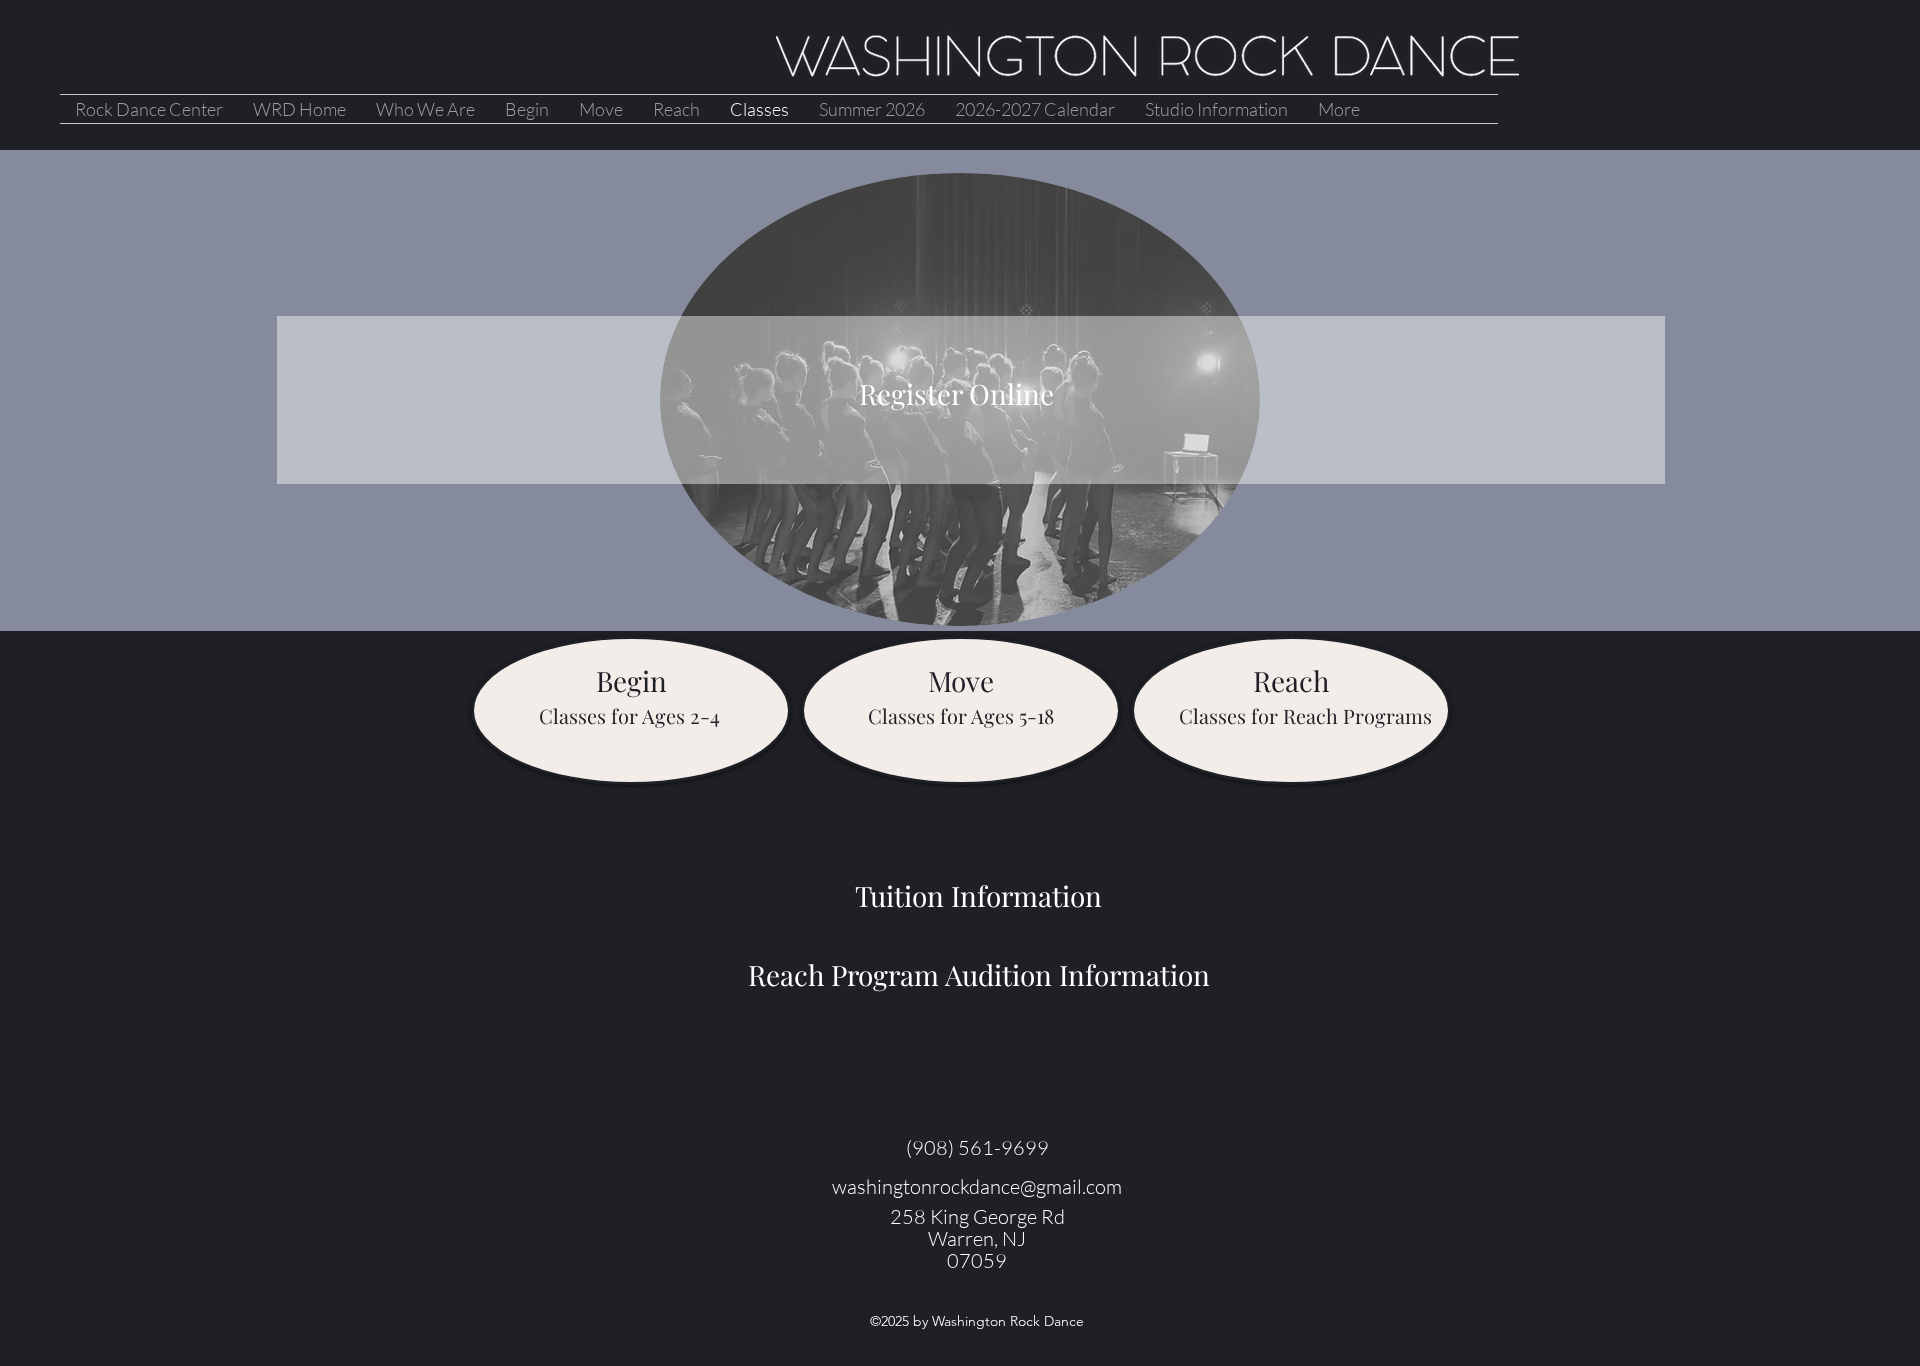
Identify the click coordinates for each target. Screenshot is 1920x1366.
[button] (631, 681)
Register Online (960, 393)
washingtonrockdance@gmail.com (977, 1186)
